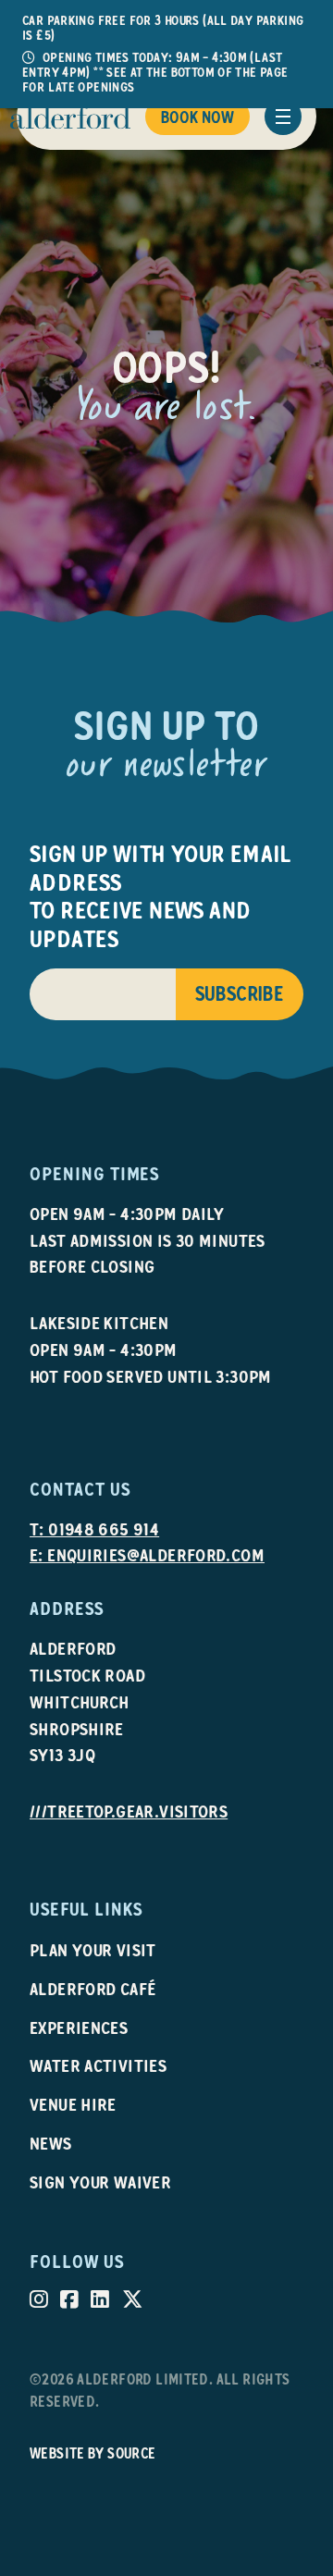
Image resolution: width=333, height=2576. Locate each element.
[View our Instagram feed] (39, 2299)
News (51, 2144)
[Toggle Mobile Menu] (283, 117)
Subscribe (240, 994)
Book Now (197, 117)
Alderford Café (93, 1989)
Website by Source (93, 2453)
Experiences (79, 2028)
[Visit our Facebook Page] (69, 2299)
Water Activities (98, 2066)
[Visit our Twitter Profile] (132, 2299)
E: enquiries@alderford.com (147, 1555)
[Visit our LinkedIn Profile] (100, 2299)
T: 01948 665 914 (94, 1529)
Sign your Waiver (100, 2182)
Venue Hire (73, 2105)
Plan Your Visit (93, 1950)
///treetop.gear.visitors (129, 1812)
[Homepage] (70, 117)
